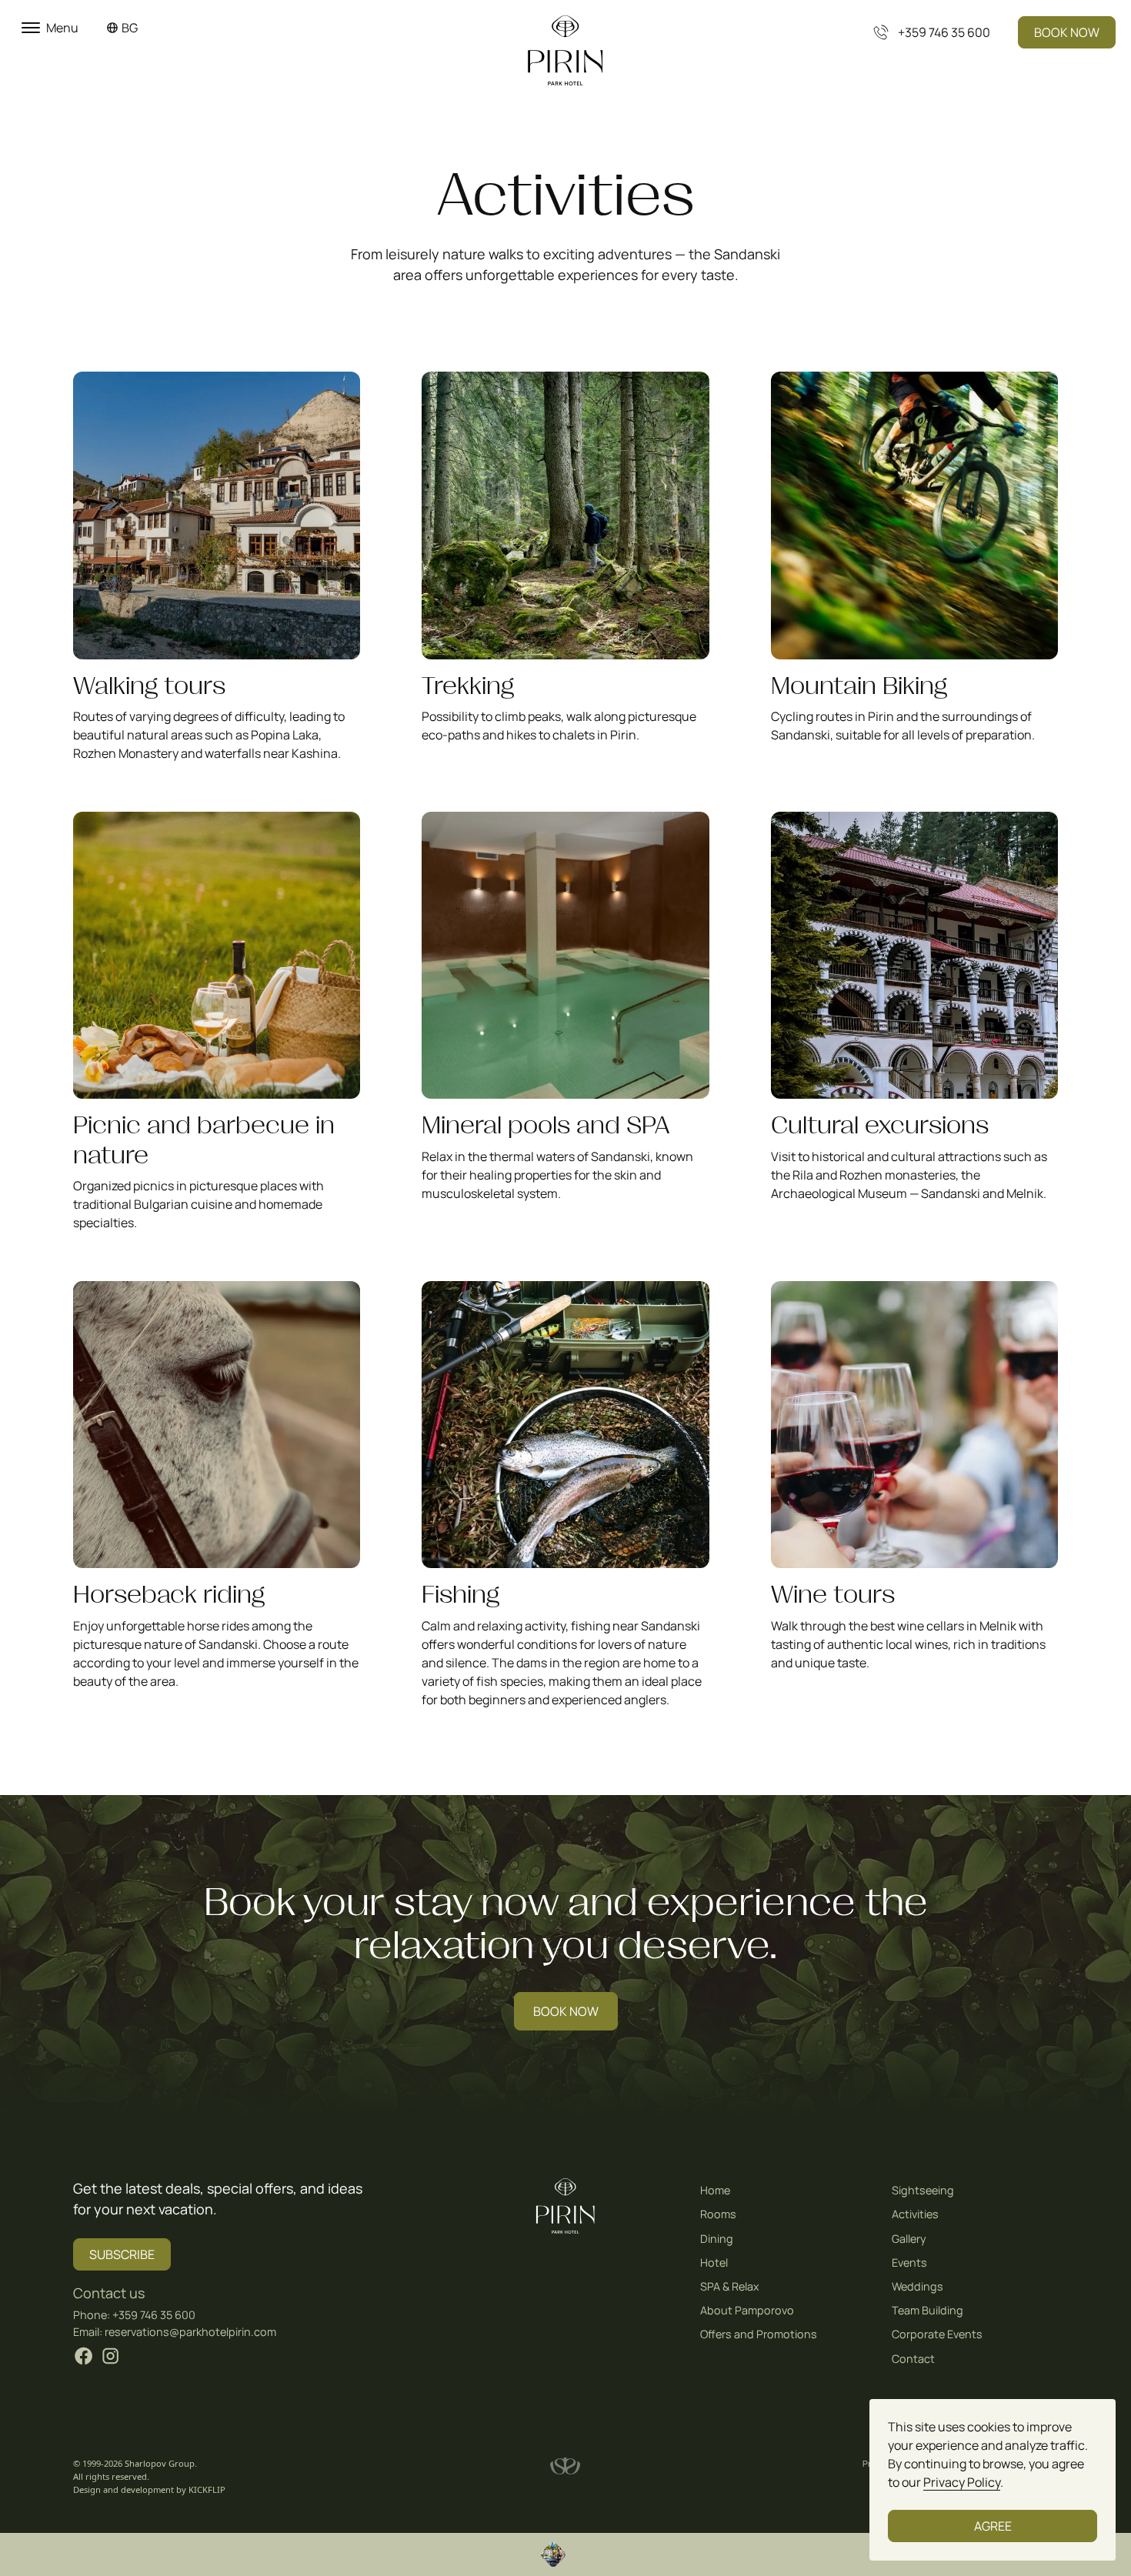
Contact (913, 2359)
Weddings (917, 2286)
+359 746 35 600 (154, 2315)
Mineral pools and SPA (545, 1125)
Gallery (909, 2239)
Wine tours (833, 1595)
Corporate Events (937, 2334)
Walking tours (149, 686)
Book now (1067, 32)
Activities (915, 2214)
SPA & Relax (730, 2286)
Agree (993, 2526)
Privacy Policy (962, 2482)
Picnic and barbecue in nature (204, 1140)
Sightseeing (923, 2190)
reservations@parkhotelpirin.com (190, 2332)
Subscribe (122, 2254)
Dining (717, 2239)
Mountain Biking (859, 686)
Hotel (714, 2262)
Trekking (468, 686)
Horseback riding (169, 1595)
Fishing (460, 1595)
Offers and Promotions (759, 2334)
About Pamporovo (747, 2310)
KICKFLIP (207, 2489)
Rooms (718, 2214)
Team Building (927, 2310)
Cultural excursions (880, 1125)
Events (909, 2262)
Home (715, 2190)
